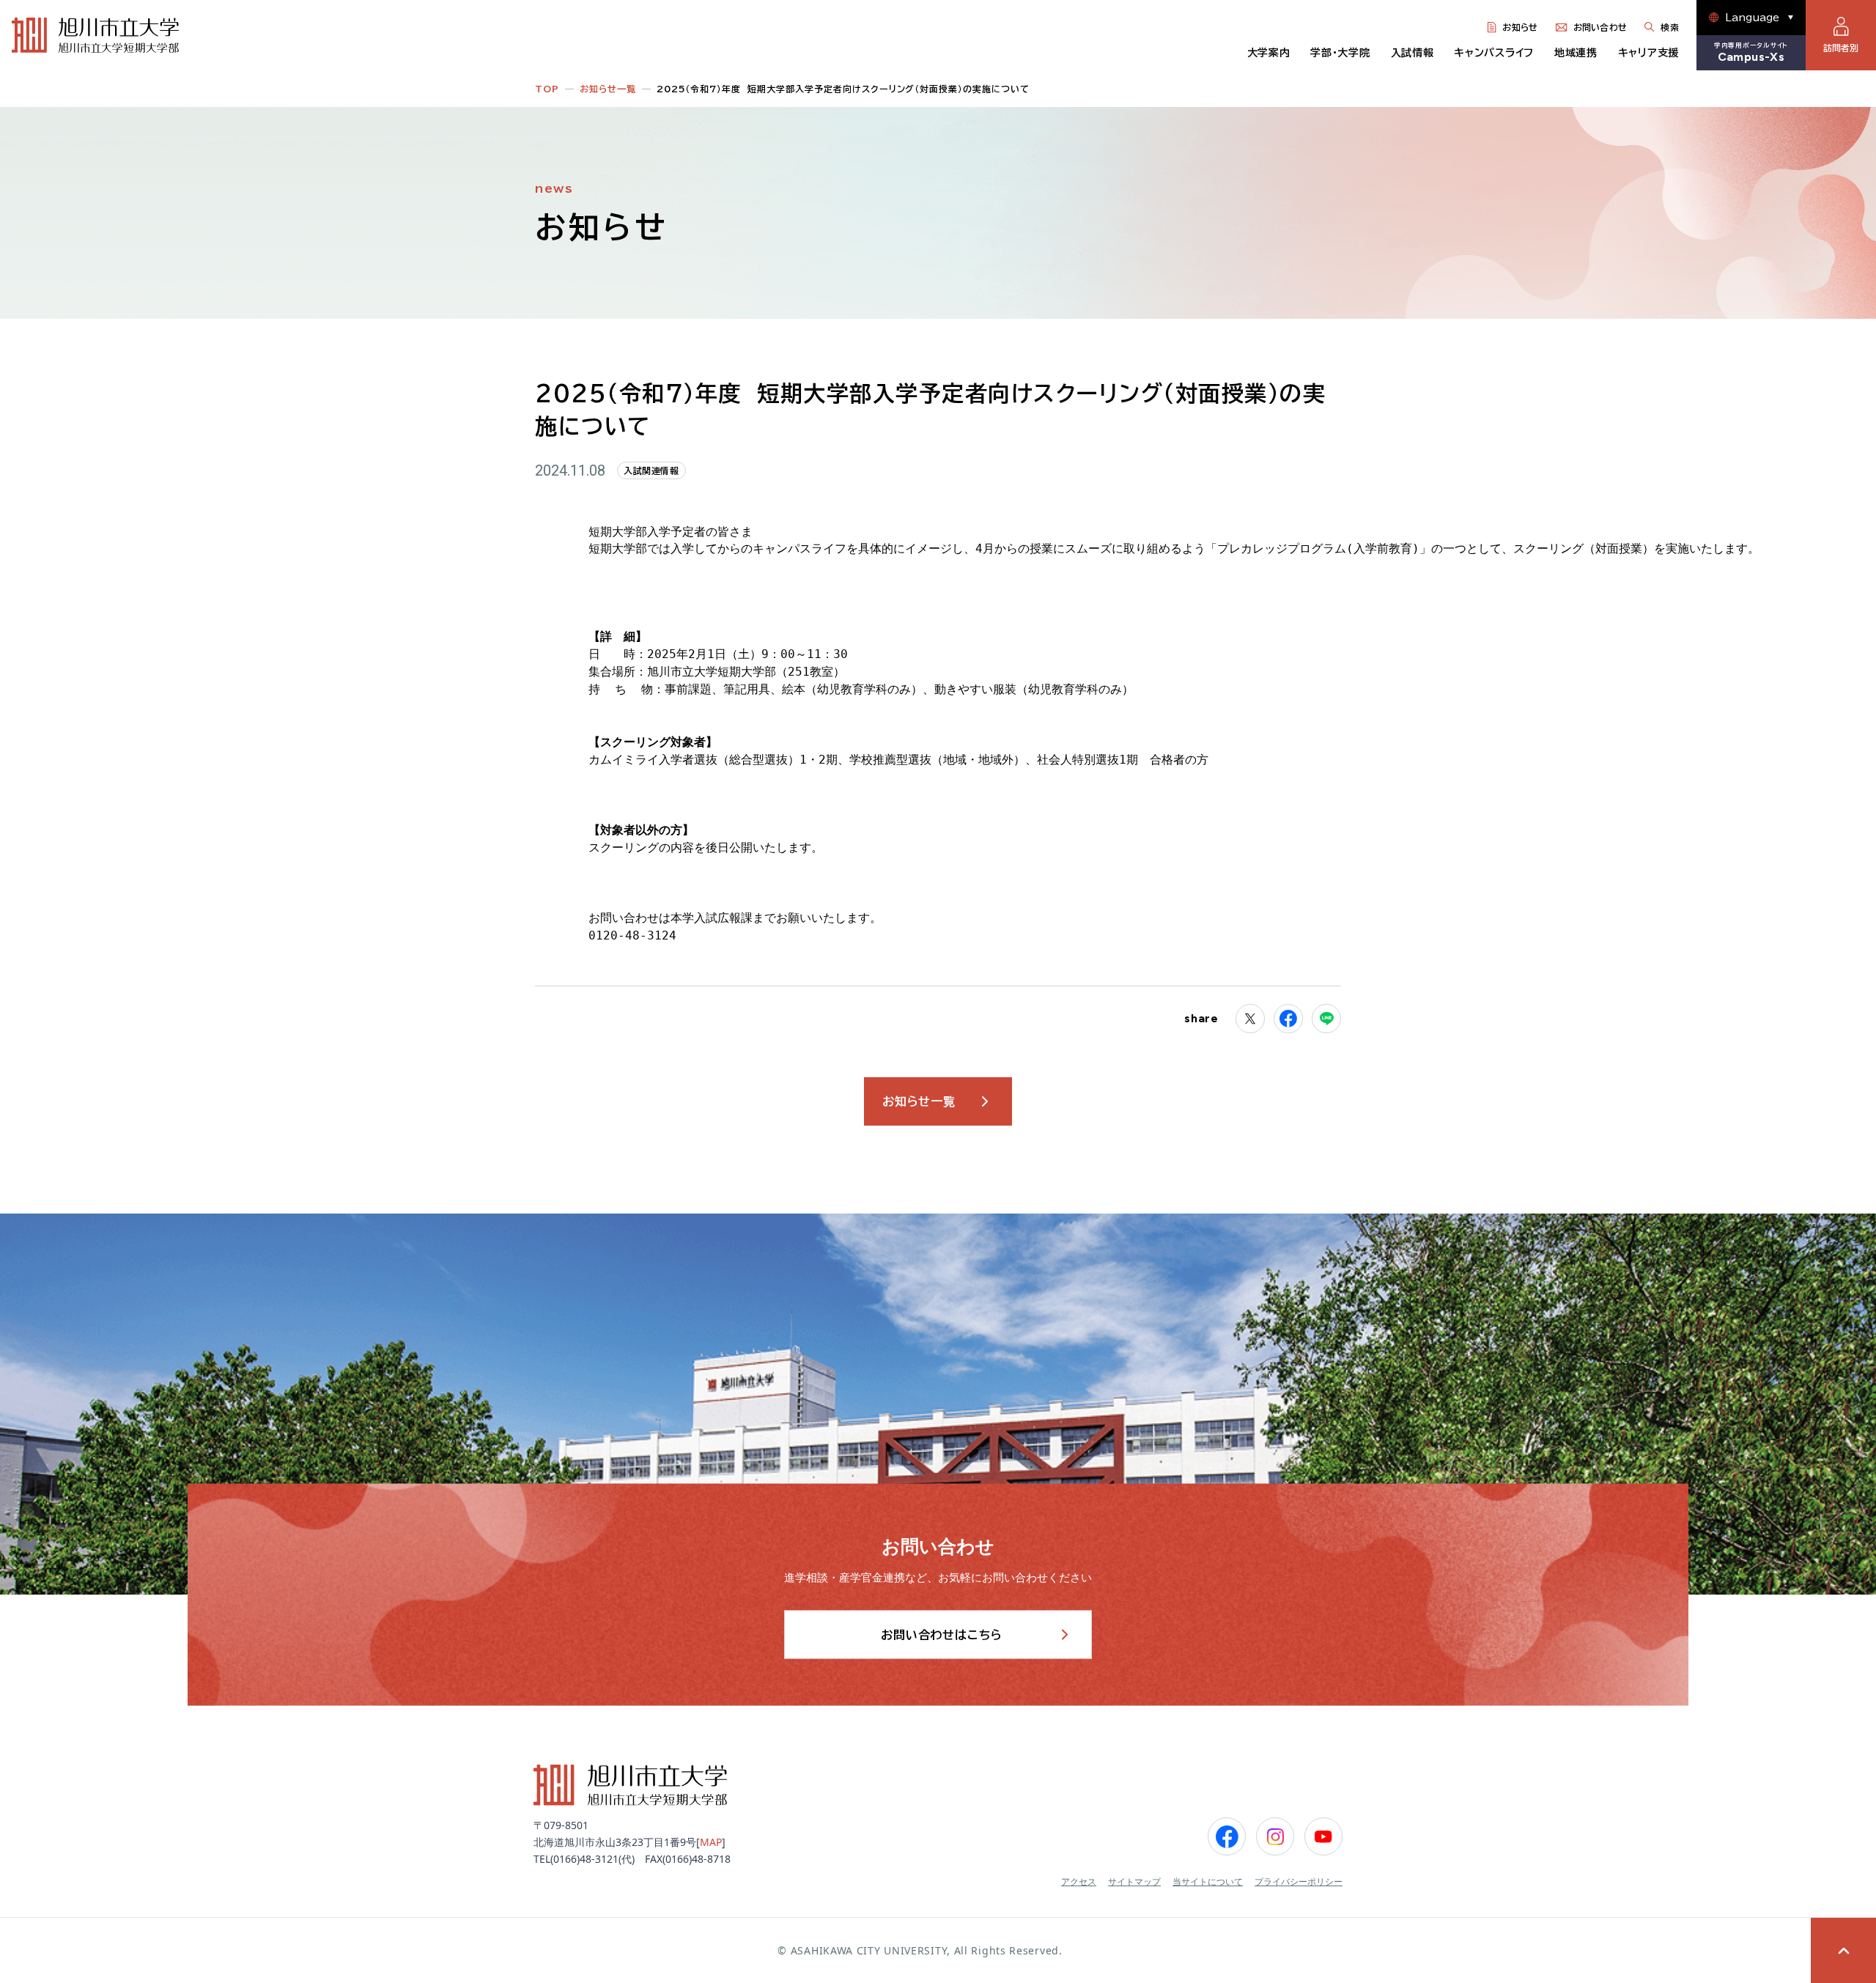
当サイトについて (1208, 1882)
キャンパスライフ (1494, 53)
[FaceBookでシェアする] (1288, 1019)
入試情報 (1412, 53)
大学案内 (1269, 53)
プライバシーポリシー (1299, 1882)
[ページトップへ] (1843, 1950)
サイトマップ (1134, 1882)
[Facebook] (1227, 1836)
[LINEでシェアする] (1326, 1019)
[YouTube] (1323, 1836)
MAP (711, 1842)
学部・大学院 (1340, 53)
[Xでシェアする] (1250, 1019)
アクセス (1079, 1882)
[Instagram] (1275, 1836)
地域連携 (1576, 53)
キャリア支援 (1648, 53)
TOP (547, 89)
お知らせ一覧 (608, 89)
